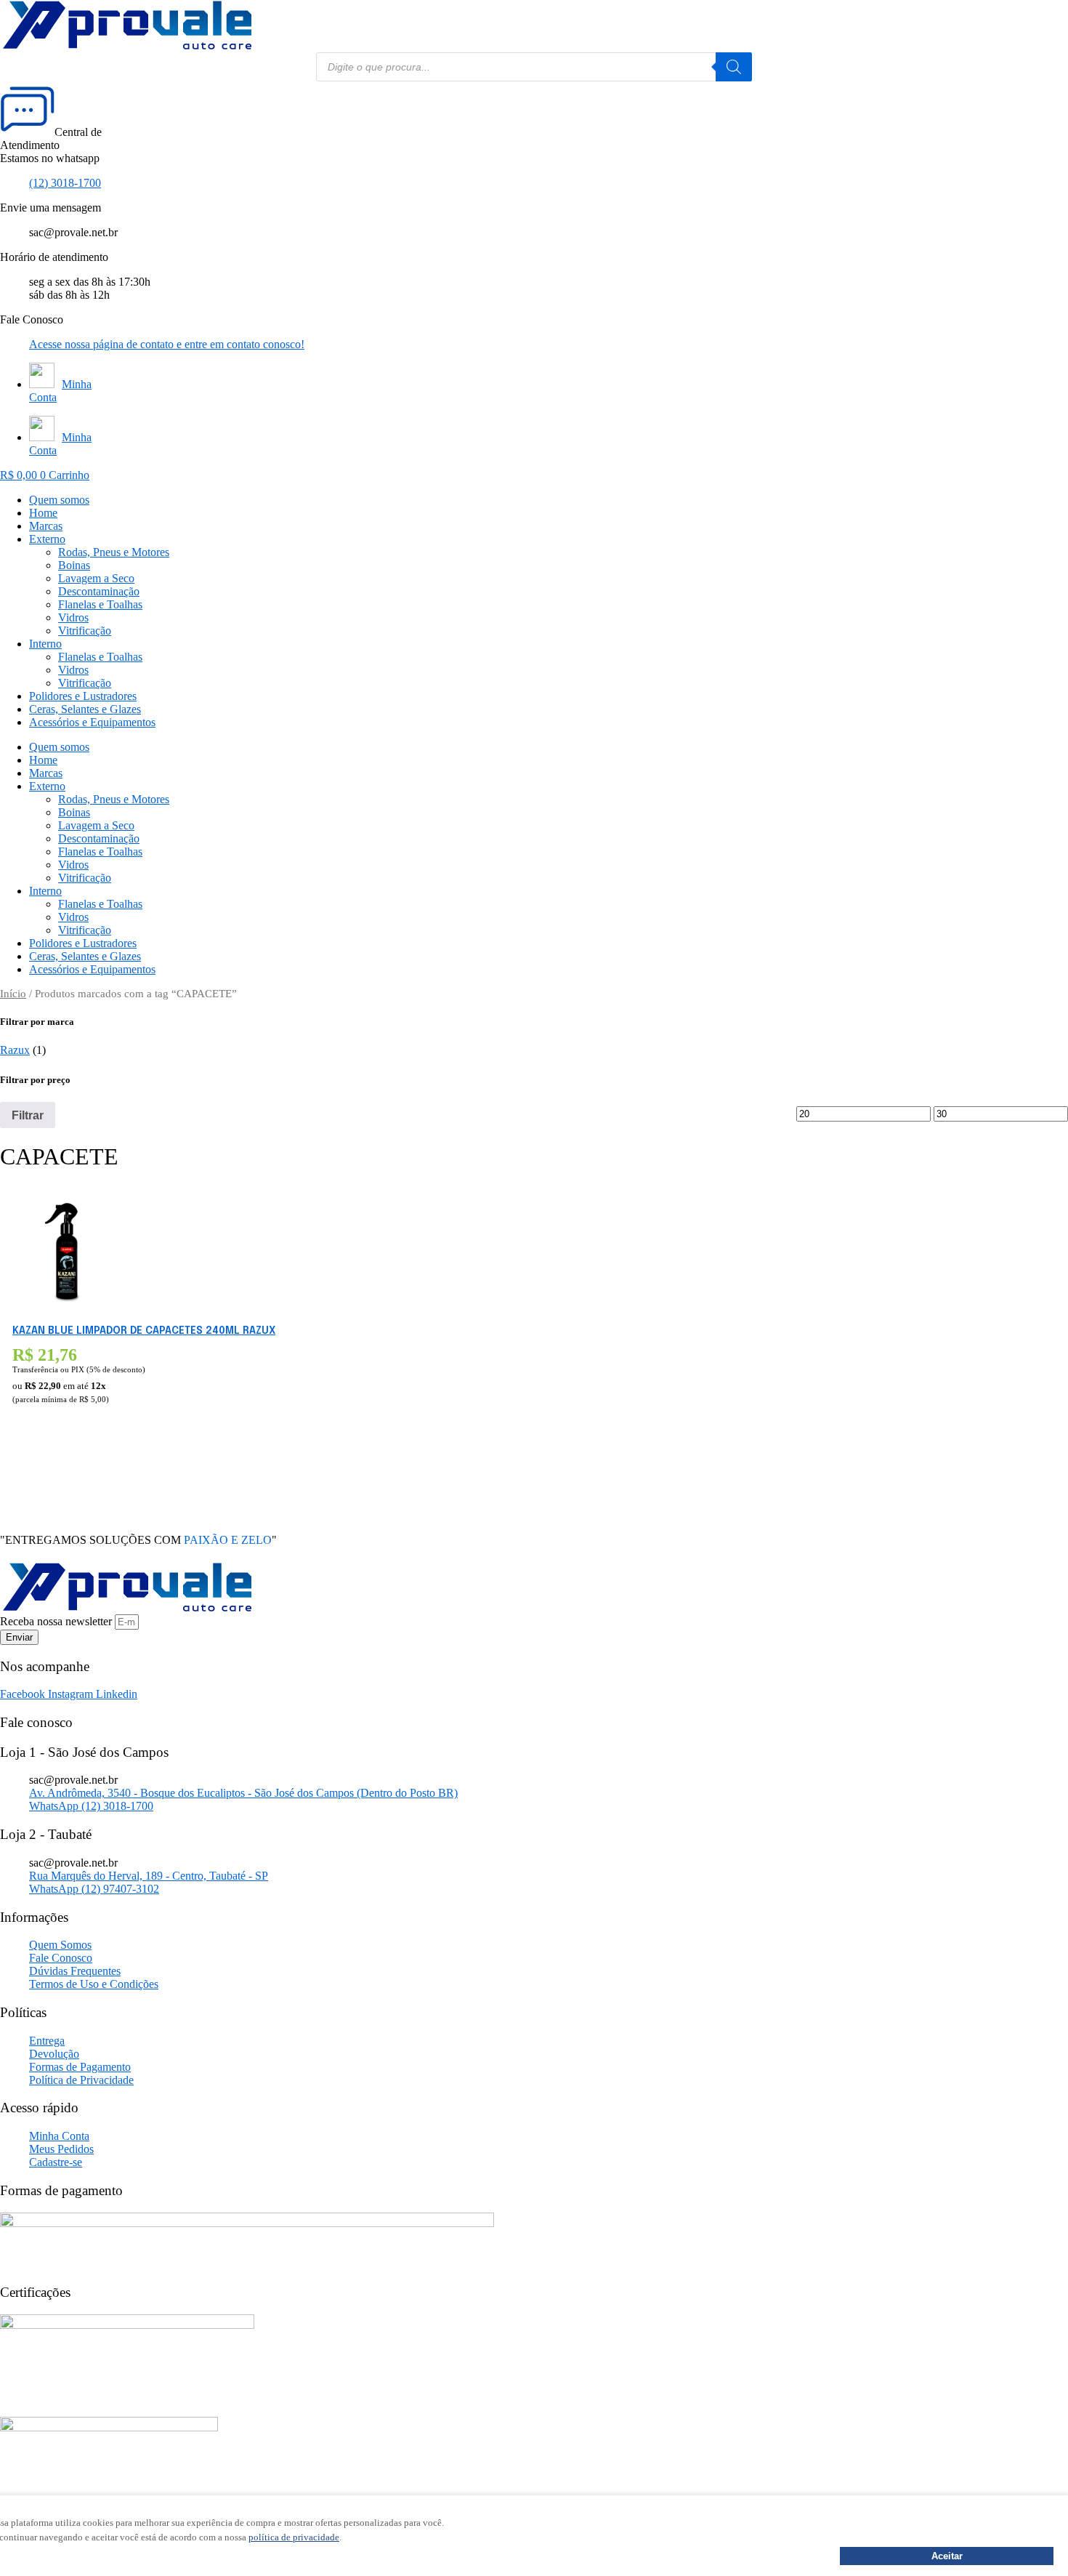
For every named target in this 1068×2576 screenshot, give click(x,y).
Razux (15, 1050)
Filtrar (28, 1115)
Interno (45, 644)
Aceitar (947, 2556)
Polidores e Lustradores (83, 696)
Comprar (35, 1468)
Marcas (46, 526)
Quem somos (59, 500)
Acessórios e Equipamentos (92, 722)
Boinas (74, 565)
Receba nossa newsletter (57, 1621)
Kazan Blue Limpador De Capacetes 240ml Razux (144, 1331)
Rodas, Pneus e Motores (114, 552)
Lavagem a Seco (96, 578)
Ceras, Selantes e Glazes (85, 709)
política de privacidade (294, 2537)
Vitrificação (85, 631)
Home (43, 513)
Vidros (73, 617)
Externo (47, 539)
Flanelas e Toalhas (100, 604)
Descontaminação (99, 591)
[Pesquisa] (734, 67)
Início (13, 994)
